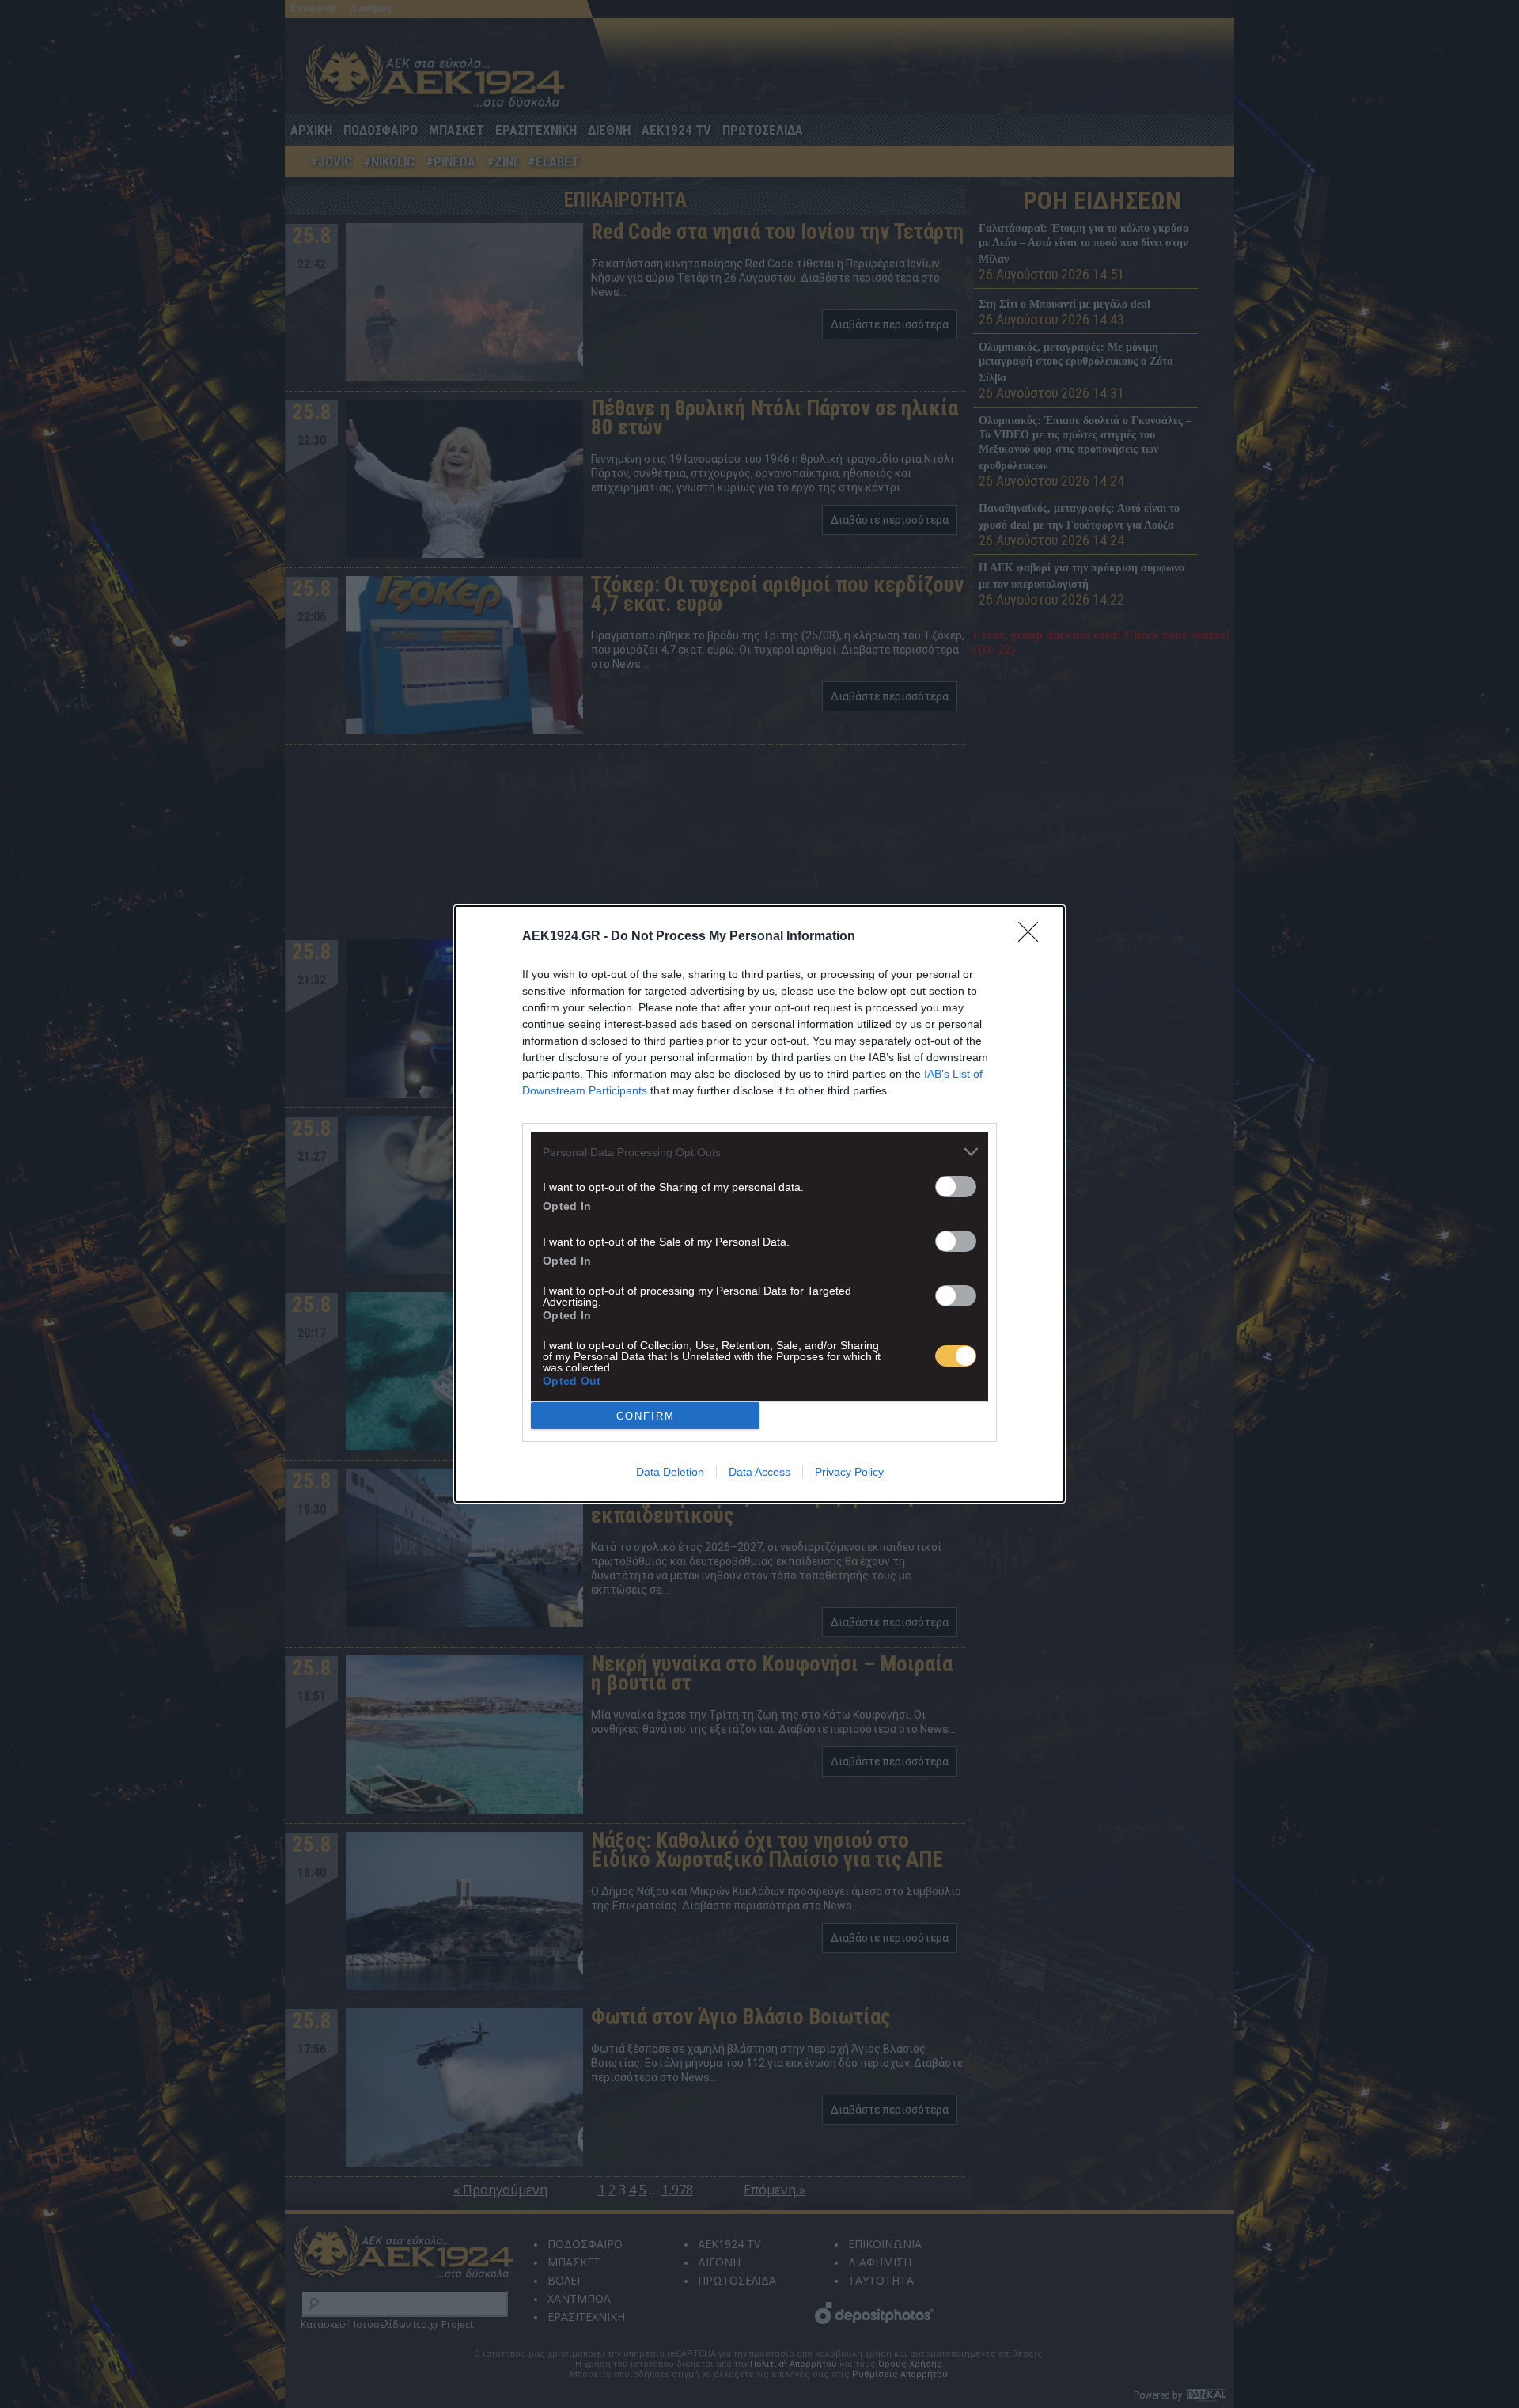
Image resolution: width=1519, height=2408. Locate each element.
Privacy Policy (849, 1472)
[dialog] (759, 1204)
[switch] (956, 1187)
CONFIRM (646, 1416)
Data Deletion (670, 1472)
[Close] (1033, 937)
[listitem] (759, 1152)
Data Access (759, 1472)
